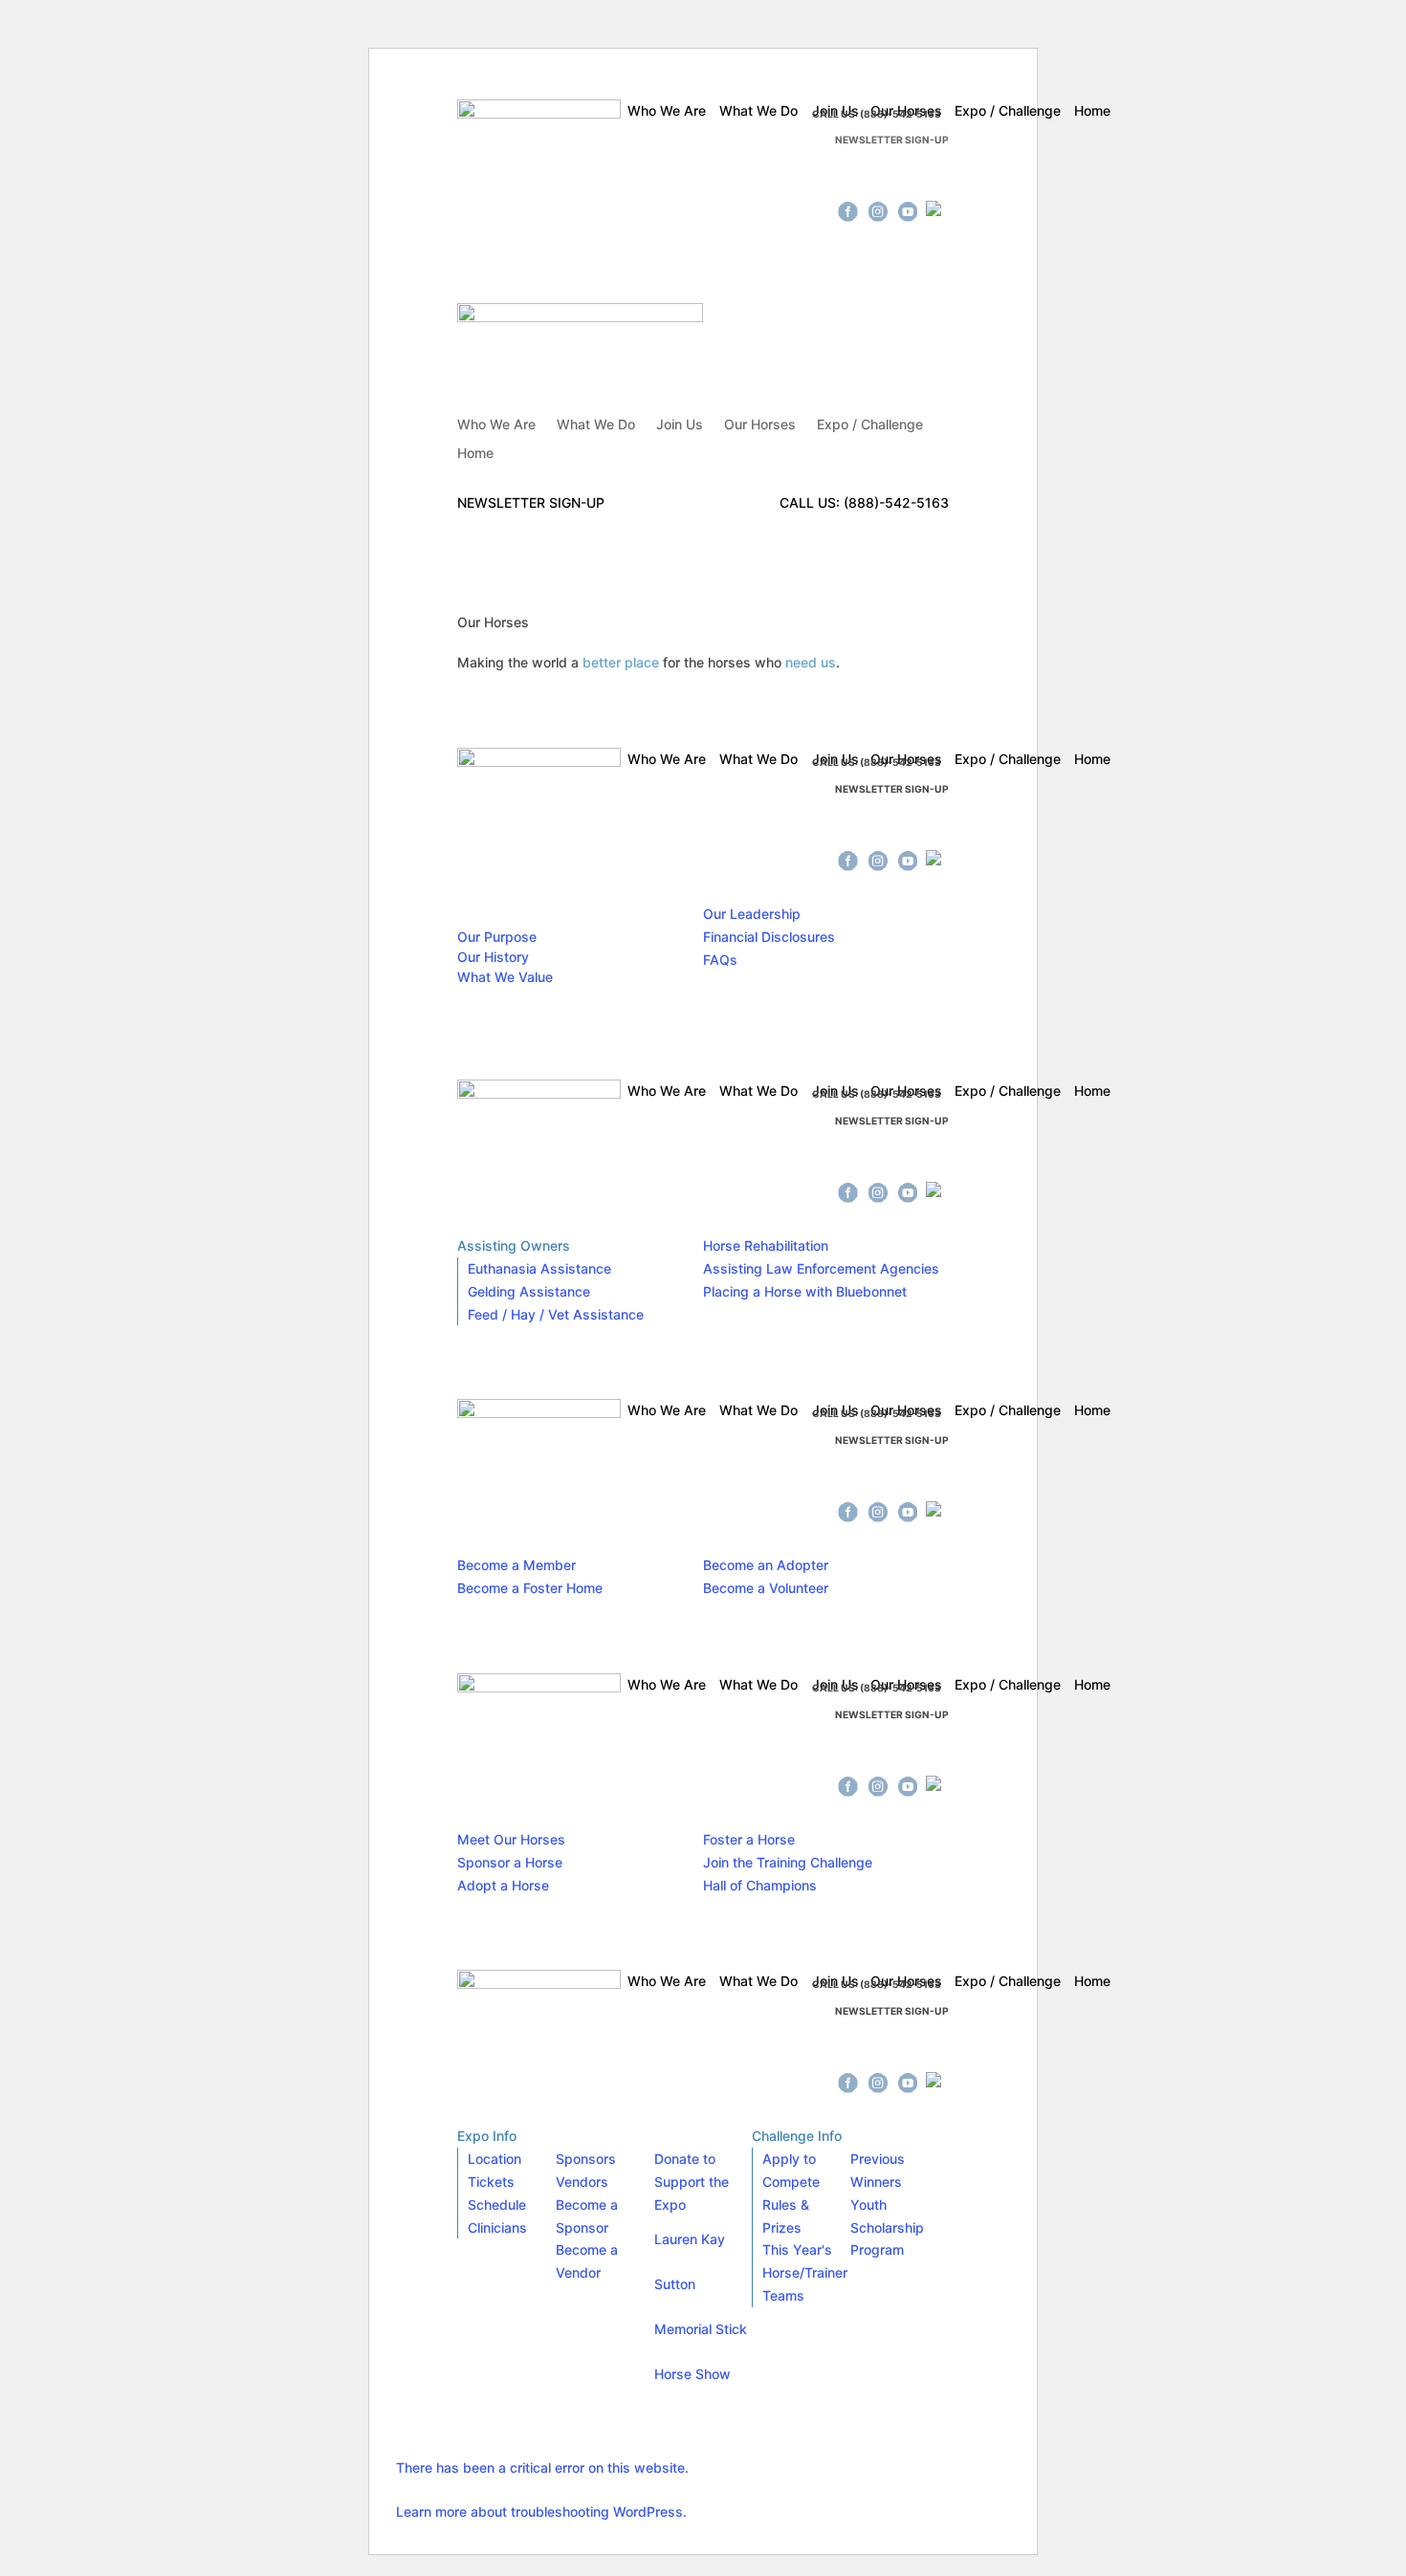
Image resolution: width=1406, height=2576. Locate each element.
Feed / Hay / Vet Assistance (556, 1314)
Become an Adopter (766, 1565)
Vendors (582, 2182)
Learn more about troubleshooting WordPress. (541, 2511)
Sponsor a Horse (510, 1862)
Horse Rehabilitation (766, 1245)
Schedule (497, 2205)
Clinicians (497, 2227)
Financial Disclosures (769, 937)
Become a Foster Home (530, 1588)
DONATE (845, 176)
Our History (493, 957)
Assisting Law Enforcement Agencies (821, 1268)
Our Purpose (497, 937)
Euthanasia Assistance (539, 1268)
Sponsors (586, 2159)
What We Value (505, 977)
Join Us (680, 425)
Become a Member (516, 1565)
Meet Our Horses (511, 1839)
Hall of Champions (760, 1885)
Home (475, 454)
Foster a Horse (749, 1839)
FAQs (720, 960)
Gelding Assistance (529, 1291)
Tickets (491, 2182)
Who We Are (496, 425)
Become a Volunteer (766, 1588)
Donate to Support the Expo (692, 2182)
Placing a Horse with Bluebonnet (805, 1291)
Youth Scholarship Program (887, 2227)
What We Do (596, 425)
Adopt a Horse (503, 1885)
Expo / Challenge (870, 425)
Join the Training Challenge (788, 1862)
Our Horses (760, 425)
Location (494, 2159)
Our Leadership (752, 914)
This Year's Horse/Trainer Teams (805, 2272)
